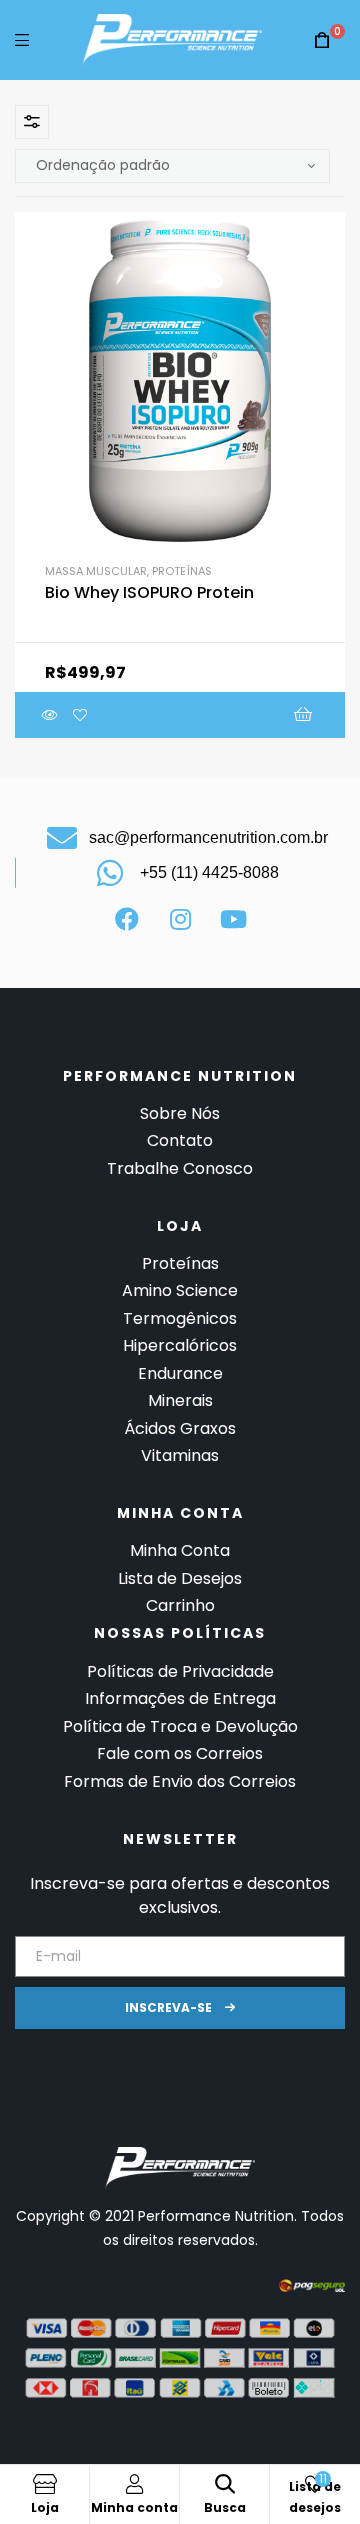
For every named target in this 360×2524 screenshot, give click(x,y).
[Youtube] (233, 919)
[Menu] (22, 39)
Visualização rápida (50, 715)
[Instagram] (180, 919)
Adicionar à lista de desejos (80, 715)
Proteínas (182, 571)
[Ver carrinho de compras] (322, 40)
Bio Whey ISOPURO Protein (149, 593)
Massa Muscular (96, 571)
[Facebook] (127, 919)
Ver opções (217, 715)
